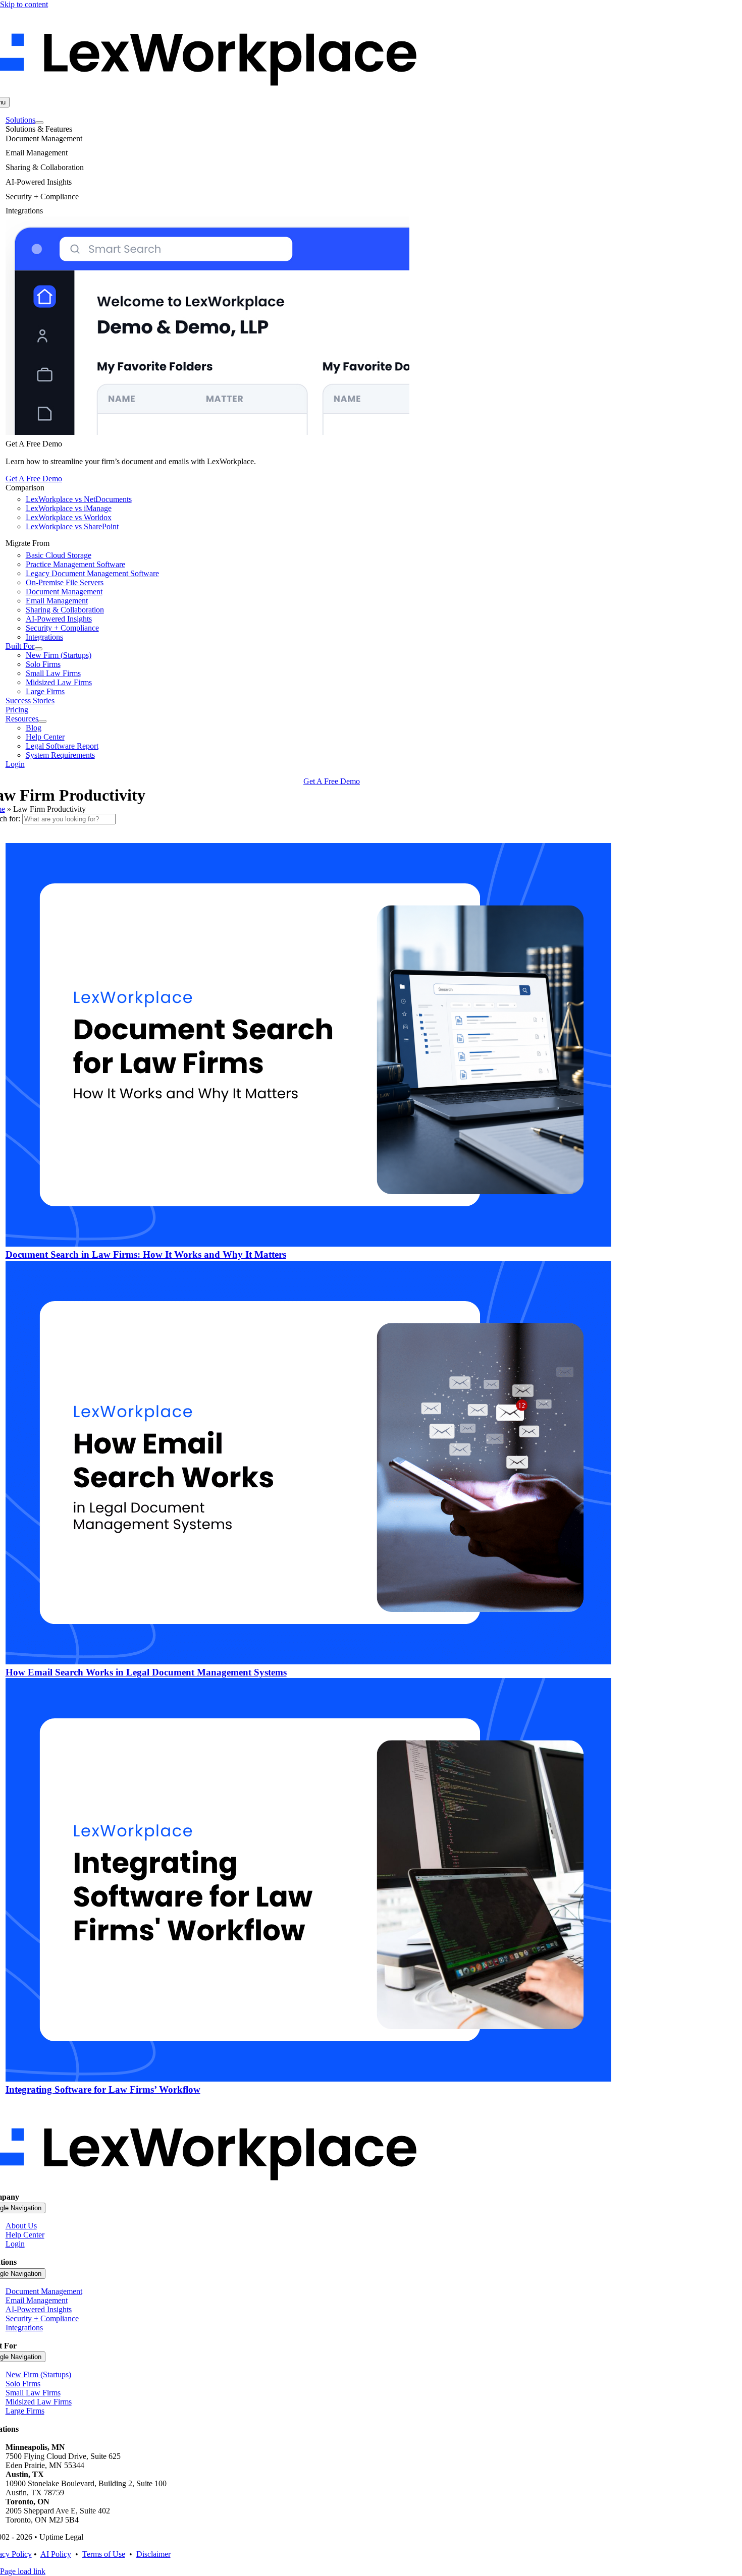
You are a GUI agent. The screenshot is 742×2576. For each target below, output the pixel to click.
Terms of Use (104, 2554)
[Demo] (207, 432)
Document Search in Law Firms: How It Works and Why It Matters (146, 1254)
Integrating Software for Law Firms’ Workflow (103, 2089)
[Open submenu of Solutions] (39, 123)
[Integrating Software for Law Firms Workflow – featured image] (308, 2079)
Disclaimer (153, 2554)
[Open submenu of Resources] (42, 721)
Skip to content (24, 4)
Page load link (23, 2571)
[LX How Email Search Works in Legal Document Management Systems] (308, 1662)
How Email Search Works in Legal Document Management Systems (146, 1672)
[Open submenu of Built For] (38, 649)
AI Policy (56, 2554)
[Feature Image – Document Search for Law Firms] (308, 1244)
